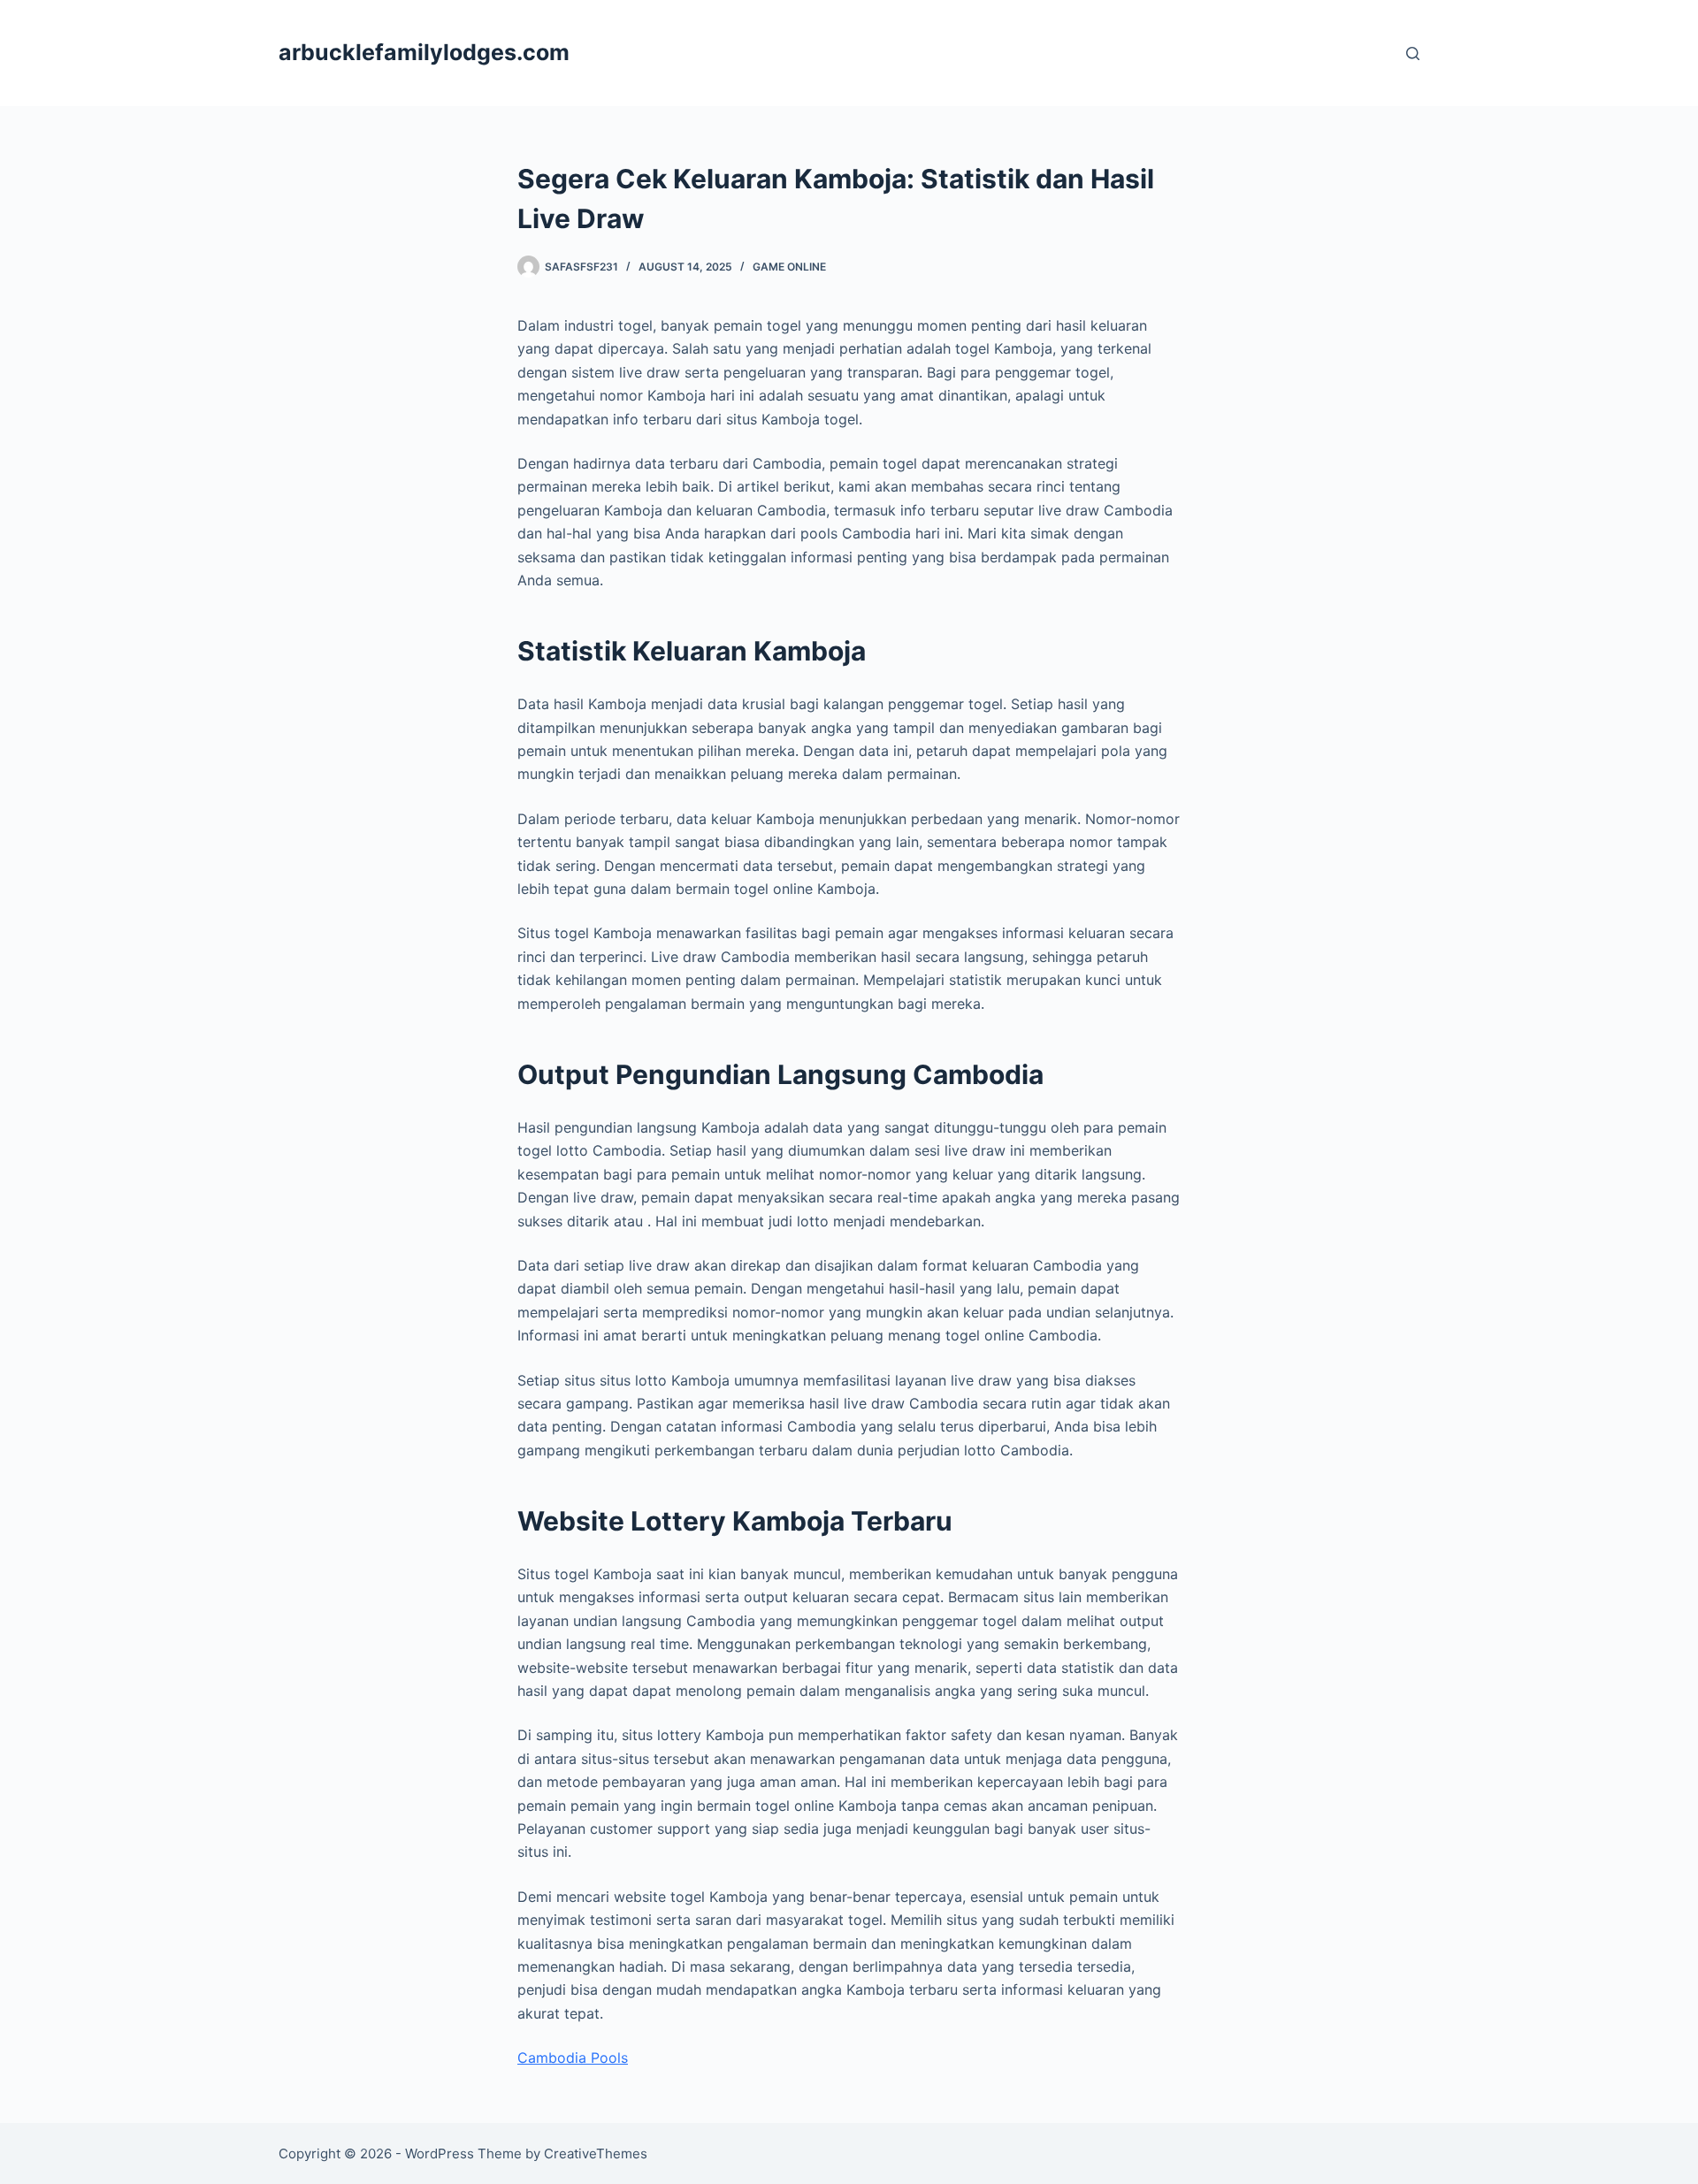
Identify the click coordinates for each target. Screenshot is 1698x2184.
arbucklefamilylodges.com (424, 52)
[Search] (1413, 53)
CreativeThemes (596, 2153)
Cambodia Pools (573, 2058)
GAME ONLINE (789, 267)
